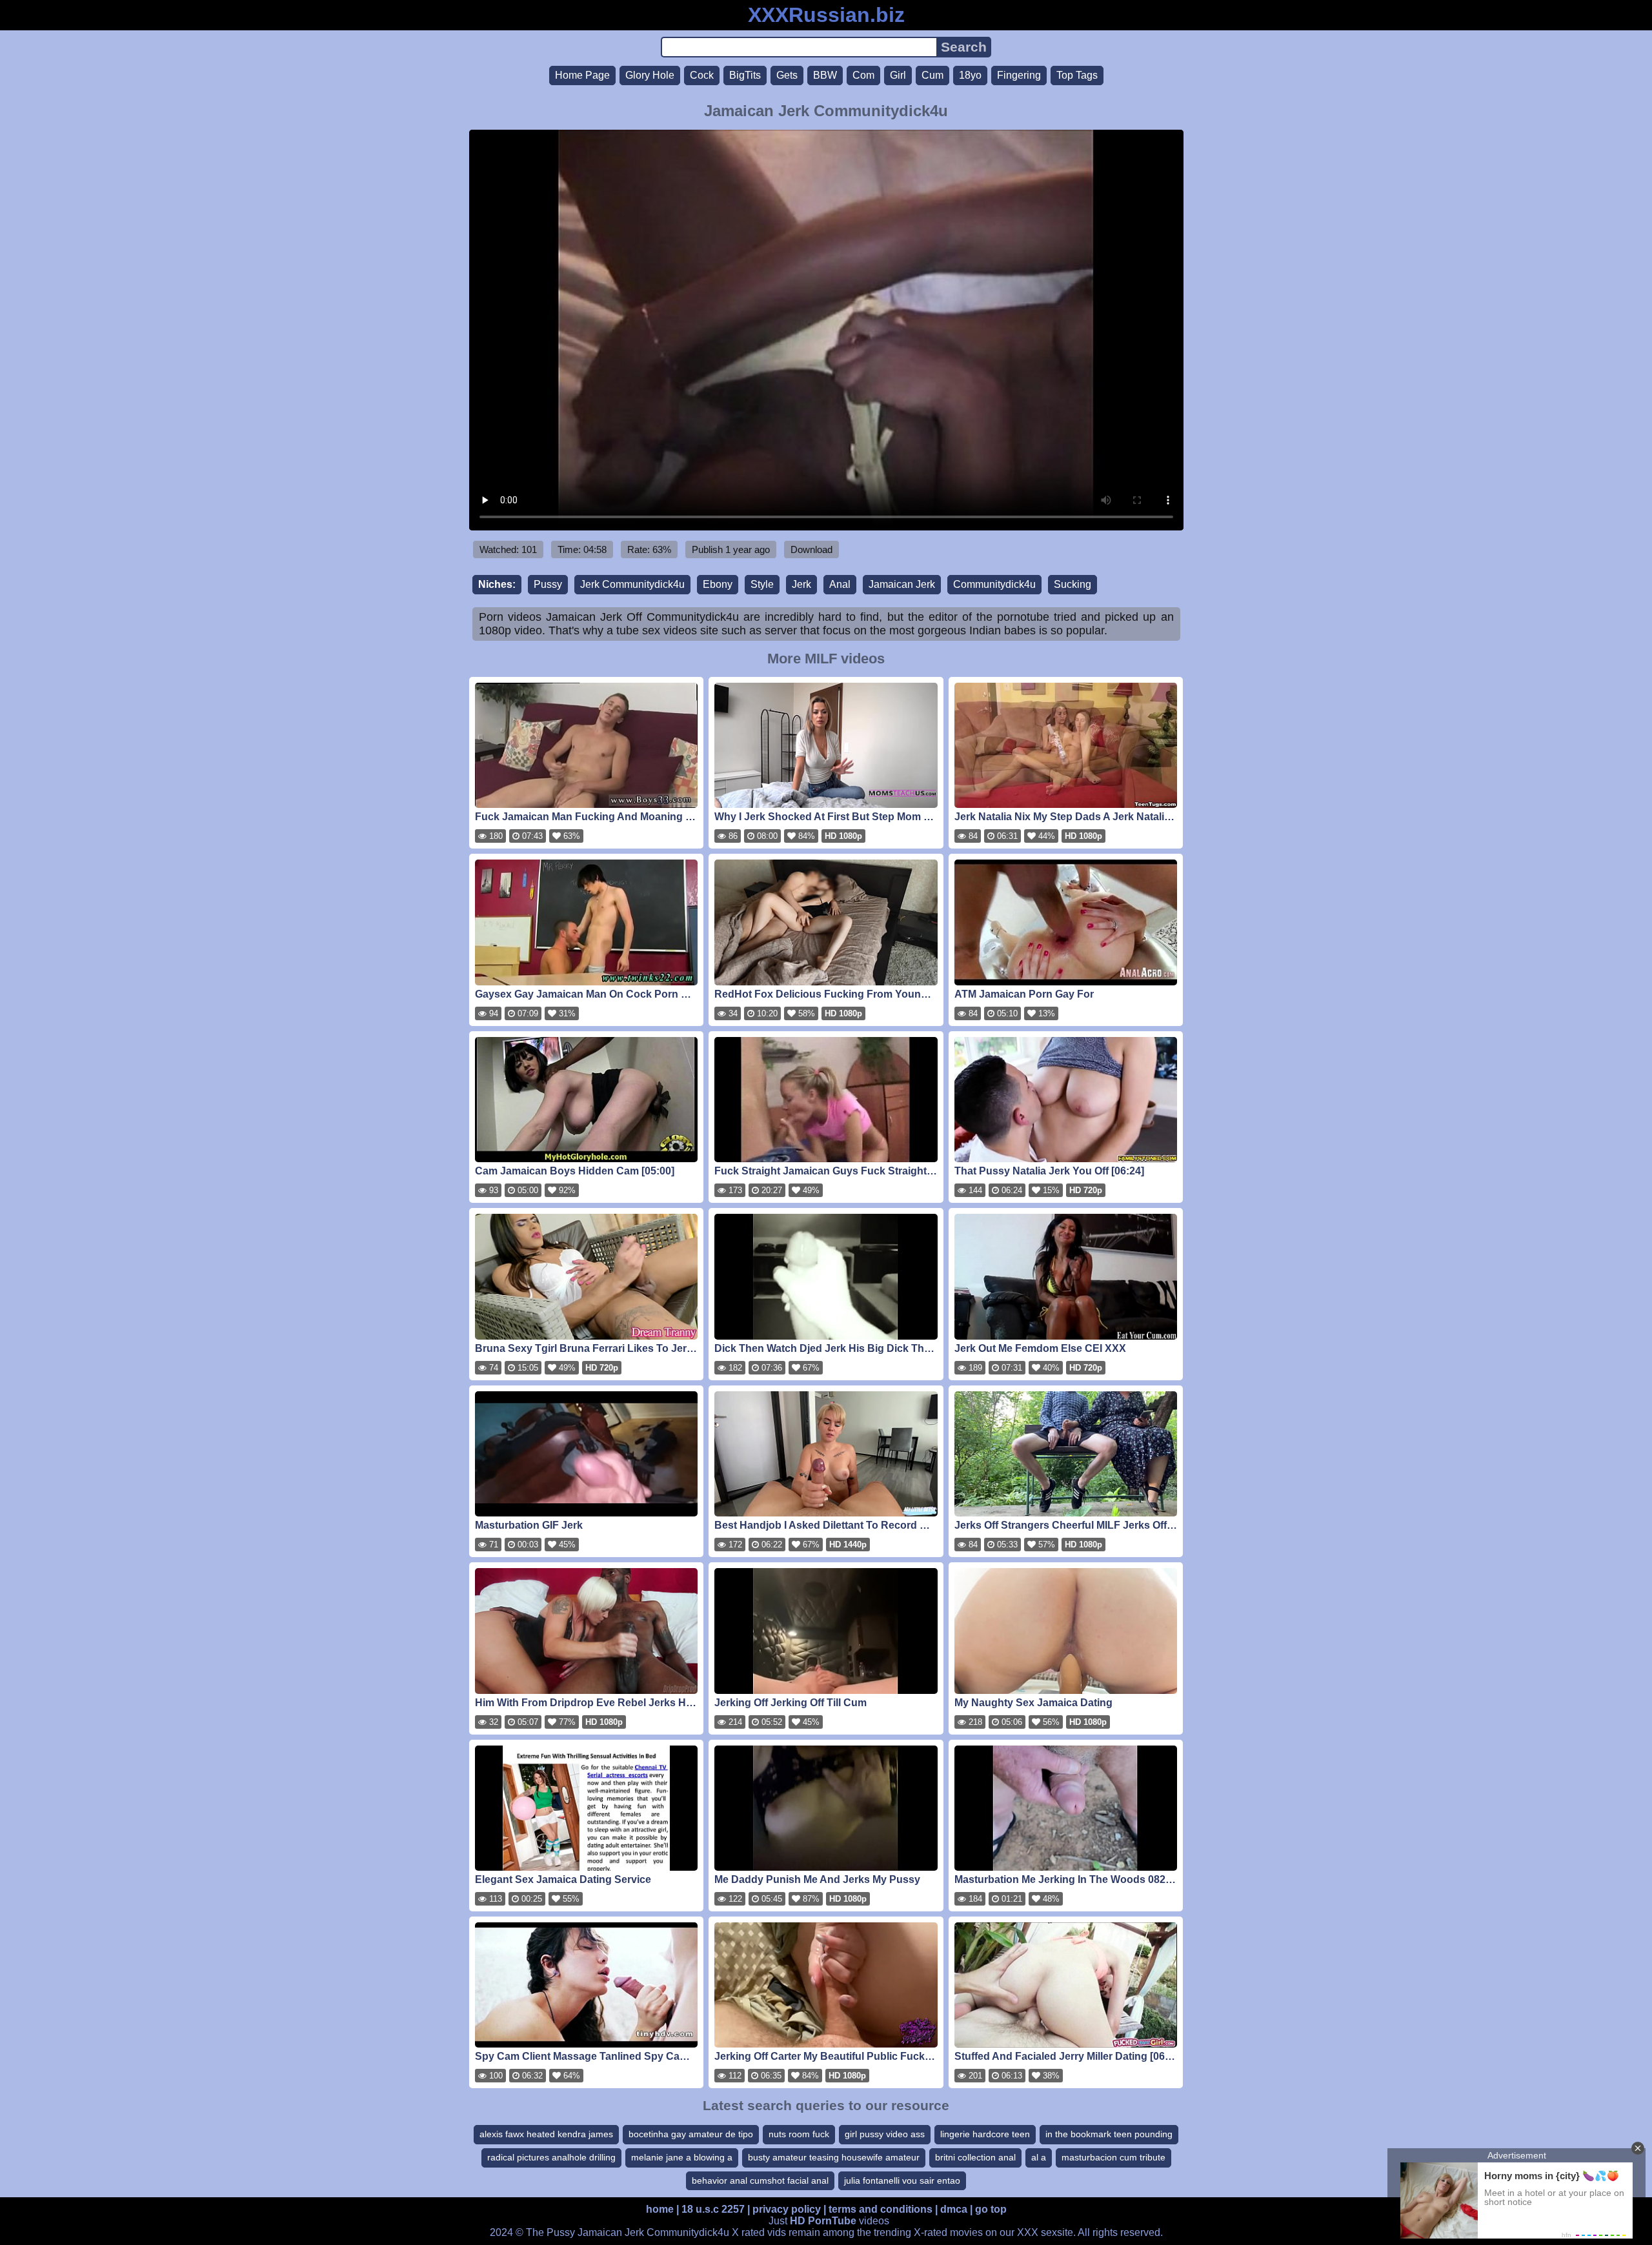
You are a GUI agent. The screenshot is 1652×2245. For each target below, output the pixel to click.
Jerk (801, 584)
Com (863, 75)
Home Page (582, 75)
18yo (970, 75)
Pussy (548, 584)
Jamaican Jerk (902, 584)
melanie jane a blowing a (682, 2157)
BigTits (745, 75)
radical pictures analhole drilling (551, 2157)
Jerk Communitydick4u (632, 584)
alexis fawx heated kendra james (546, 2134)
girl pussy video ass (885, 2134)
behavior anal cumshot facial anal (760, 2180)
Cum (932, 75)
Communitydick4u (994, 584)
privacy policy (787, 2209)
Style (762, 584)
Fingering (1019, 75)
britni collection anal (975, 2157)
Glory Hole (650, 75)
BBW (825, 75)
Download (811, 549)
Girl (898, 75)
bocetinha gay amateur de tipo (691, 2134)
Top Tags (1077, 75)
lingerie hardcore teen (985, 2134)
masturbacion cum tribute (1113, 2157)
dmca (954, 2209)
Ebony (718, 584)
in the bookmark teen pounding (1109, 2134)
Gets (787, 75)
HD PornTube (823, 2221)
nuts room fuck (799, 2134)
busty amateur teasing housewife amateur (834, 2157)
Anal (840, 584)
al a (1039, 2157)
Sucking (1073, 584)
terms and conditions (881, 2209)
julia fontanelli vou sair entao (902, 2180)
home (660, 2209)
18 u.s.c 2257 (713, 2209)
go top (991, 2209)
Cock (702, 75)
